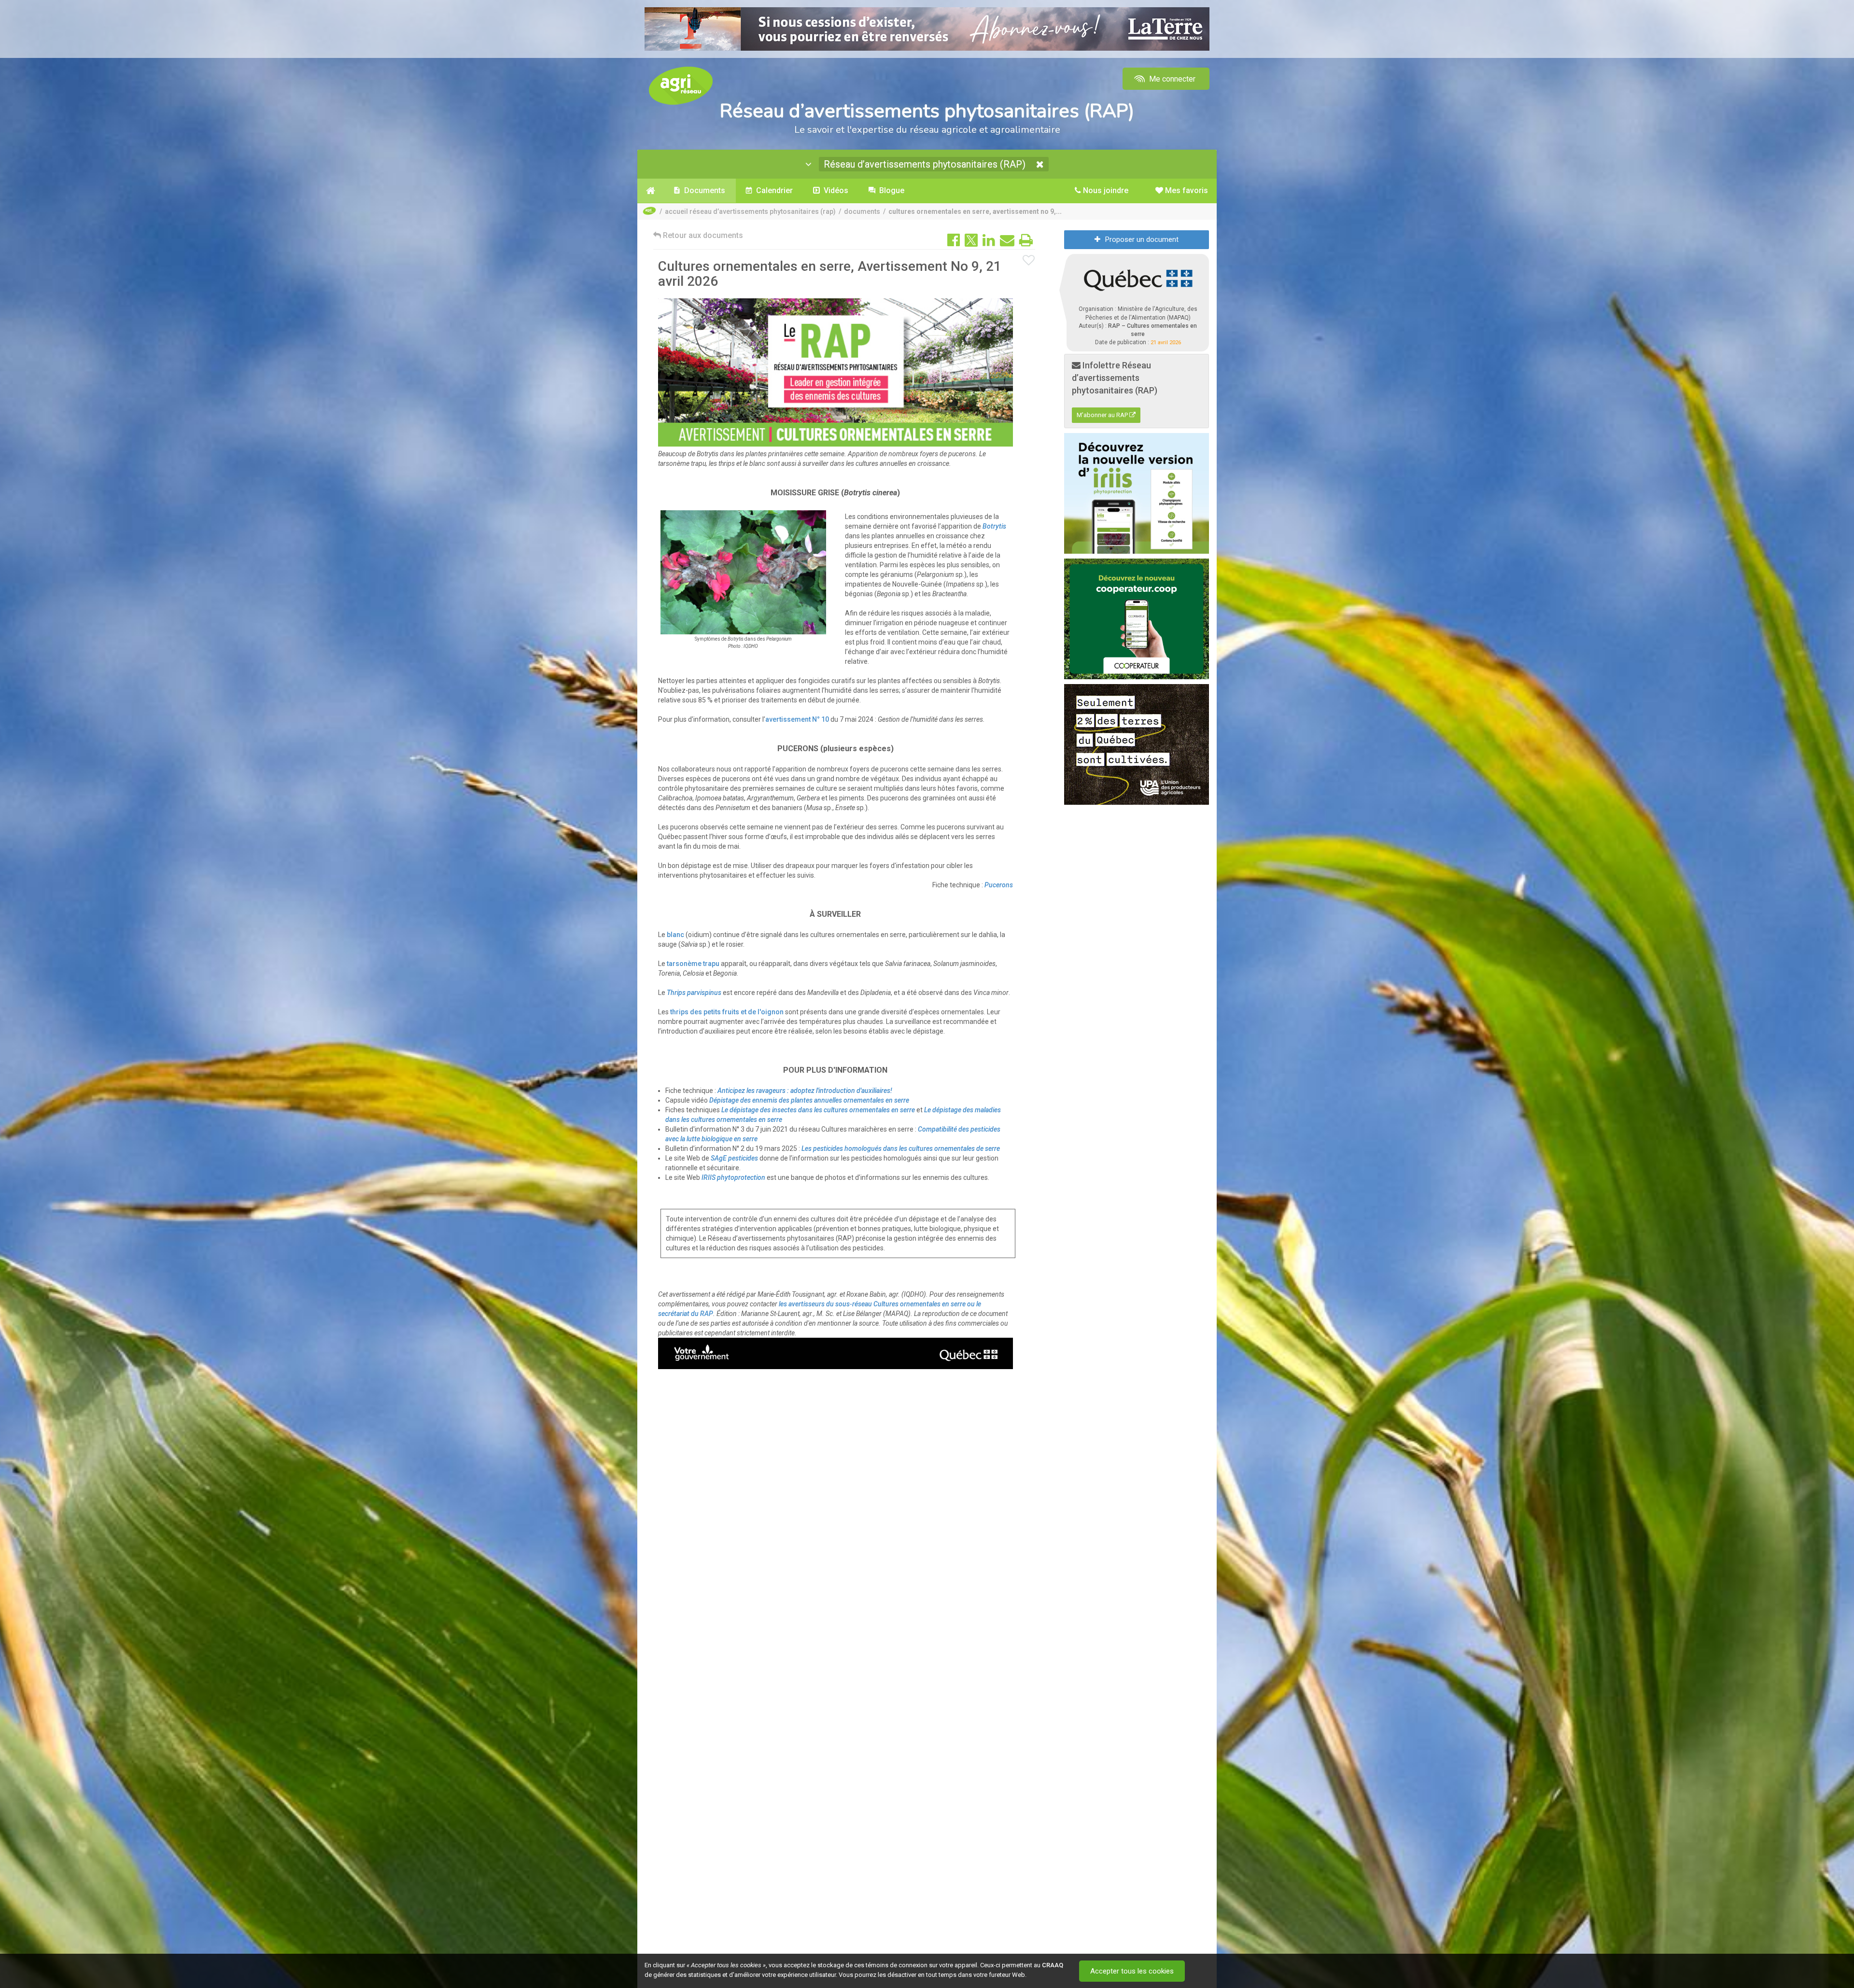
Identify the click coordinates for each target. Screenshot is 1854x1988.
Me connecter (1171, 79)
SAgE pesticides (734, 1158)
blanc (675, 935)
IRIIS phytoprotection (733, 1177)
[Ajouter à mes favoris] (1029, 261)
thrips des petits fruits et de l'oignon (727, 1012)
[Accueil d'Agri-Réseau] (681, 85)
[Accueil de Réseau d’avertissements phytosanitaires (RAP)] (651, 191)
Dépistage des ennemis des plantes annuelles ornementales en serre (809, 1100)
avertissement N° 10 (797, 719)
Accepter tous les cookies (1132, 1971)
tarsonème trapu (693, 964)
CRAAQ (1053, 1965)
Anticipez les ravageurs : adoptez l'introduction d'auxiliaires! (805, 1091)
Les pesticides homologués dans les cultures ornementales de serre (901, 1148)
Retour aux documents (702, 235)
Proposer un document (1142, 239)
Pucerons (999, 885)
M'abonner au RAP (1103, 415)
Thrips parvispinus (694, 993)
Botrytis (994, 526)
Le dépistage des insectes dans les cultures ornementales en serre (818, 1110)
